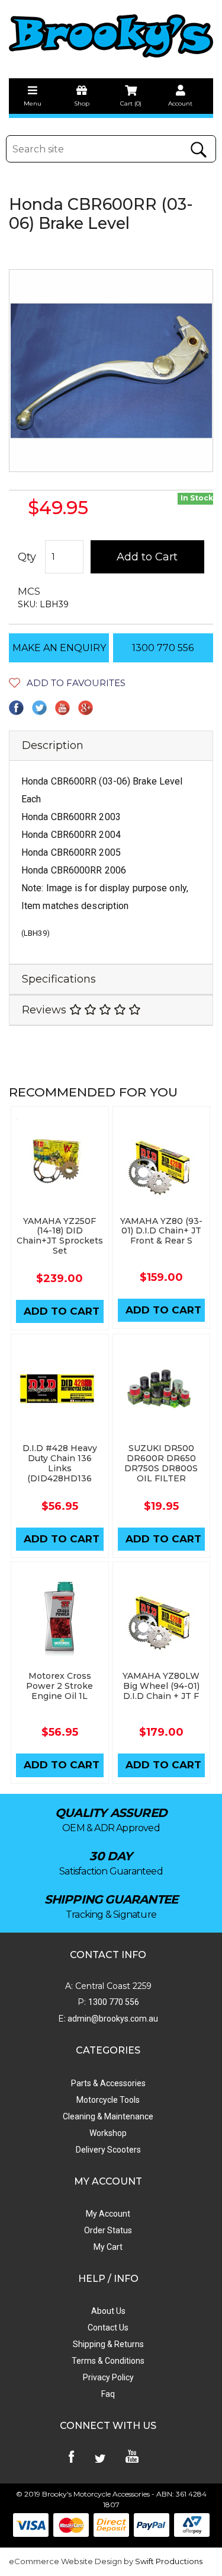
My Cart (108, 2247)
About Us (108, 2311)
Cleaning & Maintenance (108, 2116)
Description (53, 745)
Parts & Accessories (108, 2083)
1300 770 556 (163, 648)
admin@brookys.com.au (112, 2019)
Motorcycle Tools (108, 2100)
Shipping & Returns (108, 2344)
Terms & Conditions (108, 2361)
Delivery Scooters (108, 2150)
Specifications (59, 979)
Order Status (108, 2230)
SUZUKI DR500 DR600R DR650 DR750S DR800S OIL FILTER (161, 1463)
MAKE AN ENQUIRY (59, 648)
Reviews (46, 1010)
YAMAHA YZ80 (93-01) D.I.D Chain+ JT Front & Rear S (161, 1231)
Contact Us (108, 2328)
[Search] (198, 150)
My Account (108, 2214)
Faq (108, 2394)
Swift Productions (169, 2561)
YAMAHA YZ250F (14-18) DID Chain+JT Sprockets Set (60, 1236)
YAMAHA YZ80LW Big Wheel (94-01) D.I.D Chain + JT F (161, 1686)
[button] (67, 683)
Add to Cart (147, 557)
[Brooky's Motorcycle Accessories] (111, 36)
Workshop (108, 2133)
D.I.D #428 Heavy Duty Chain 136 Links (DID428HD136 (60, 1463)
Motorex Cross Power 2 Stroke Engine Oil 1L (59, 1686)
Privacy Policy (108, 2377)
